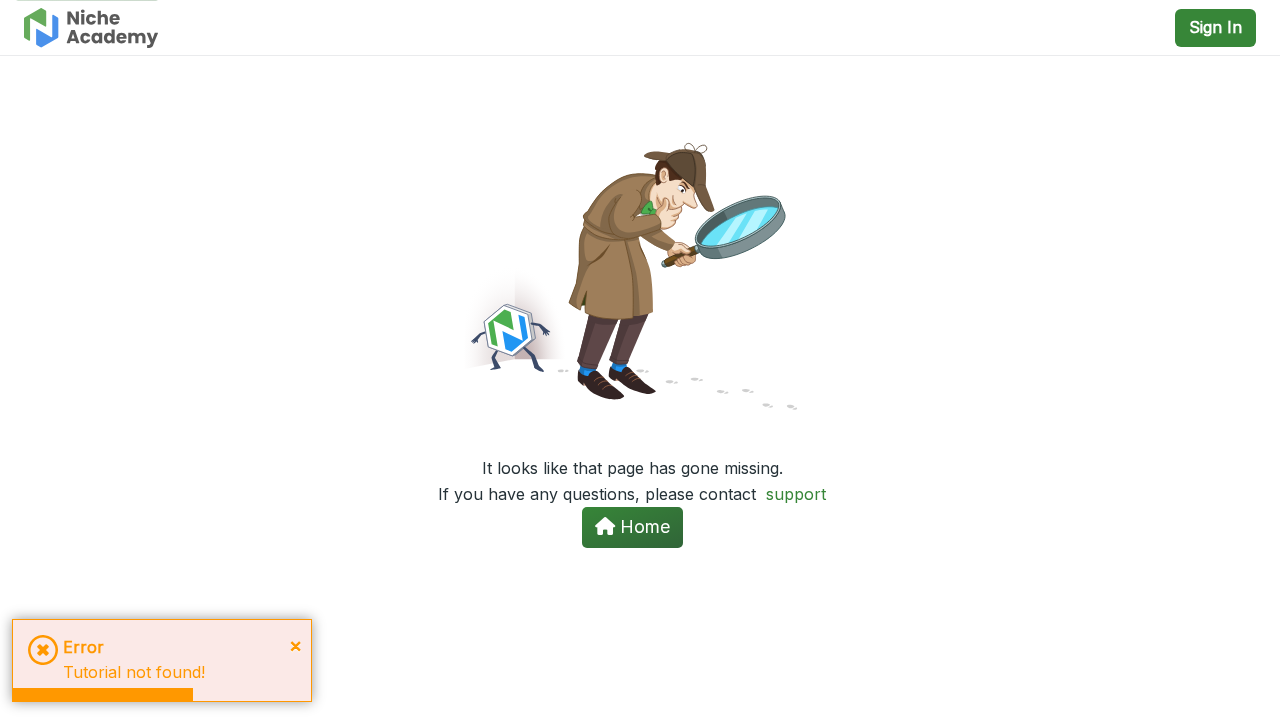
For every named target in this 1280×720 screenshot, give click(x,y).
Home (642, 526)
